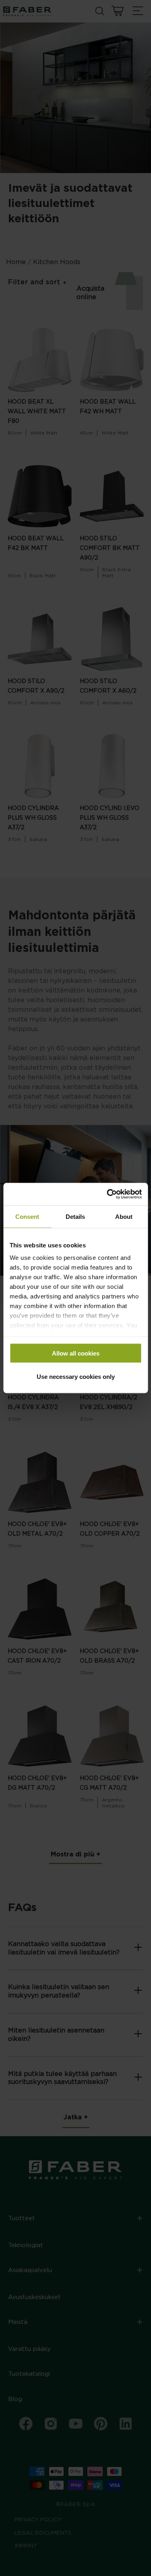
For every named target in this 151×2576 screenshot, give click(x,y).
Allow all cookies (76, 1353)
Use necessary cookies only (76, 1377)
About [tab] (124, 1216)
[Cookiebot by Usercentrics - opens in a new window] (108, 1194)
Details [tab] (75, 1216)
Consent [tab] (27, 1216)
